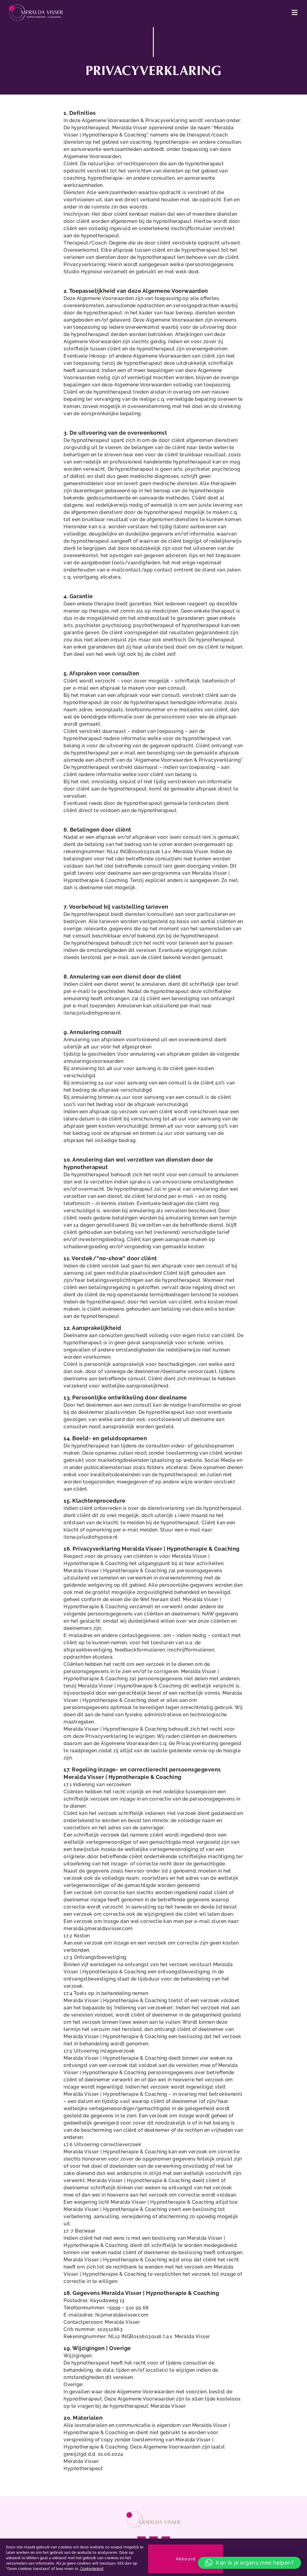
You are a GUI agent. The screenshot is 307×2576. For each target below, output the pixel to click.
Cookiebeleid (92, 2569)
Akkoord (186, 2559)
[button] (250, 2563)
